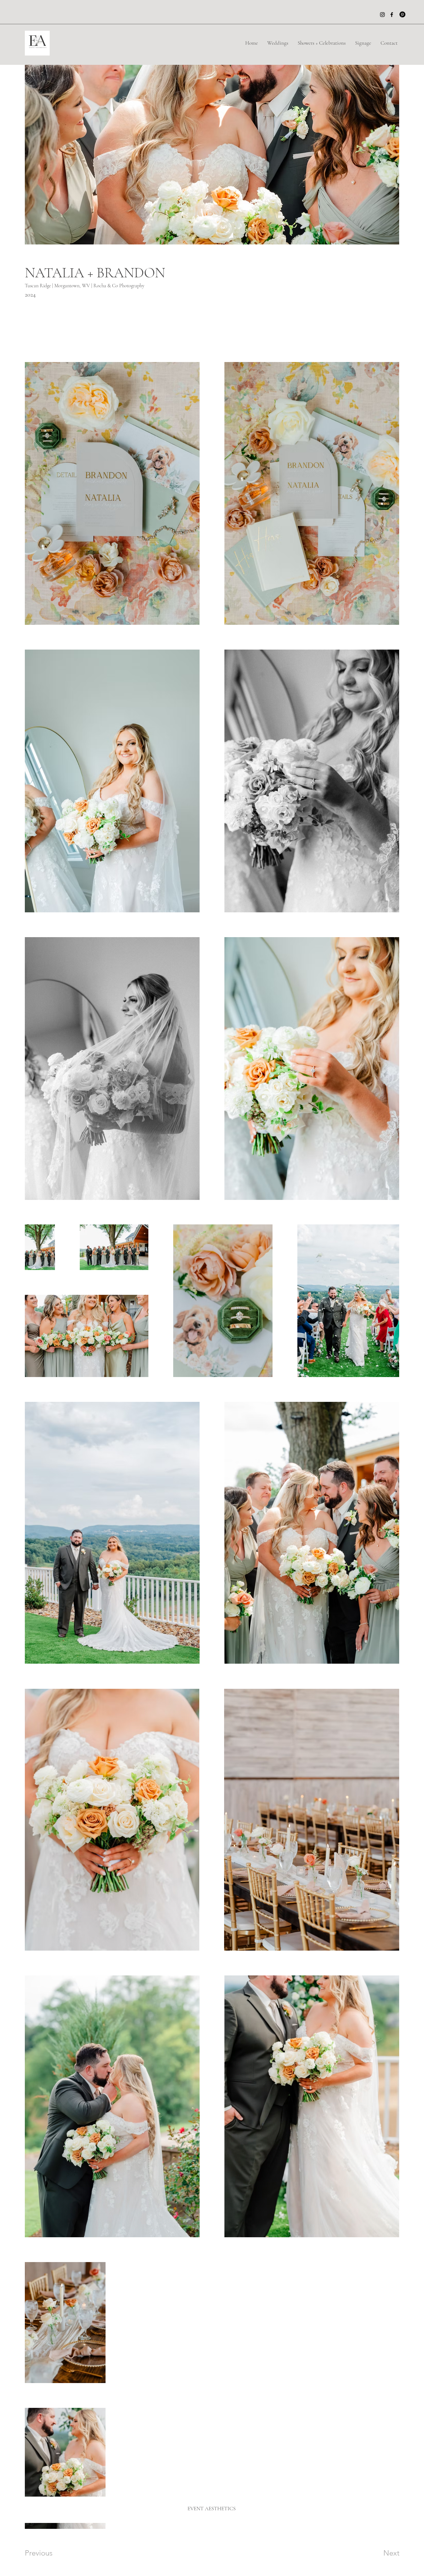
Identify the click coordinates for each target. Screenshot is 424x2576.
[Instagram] (382, 15)
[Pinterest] (402, 14)
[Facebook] (392, 15)
